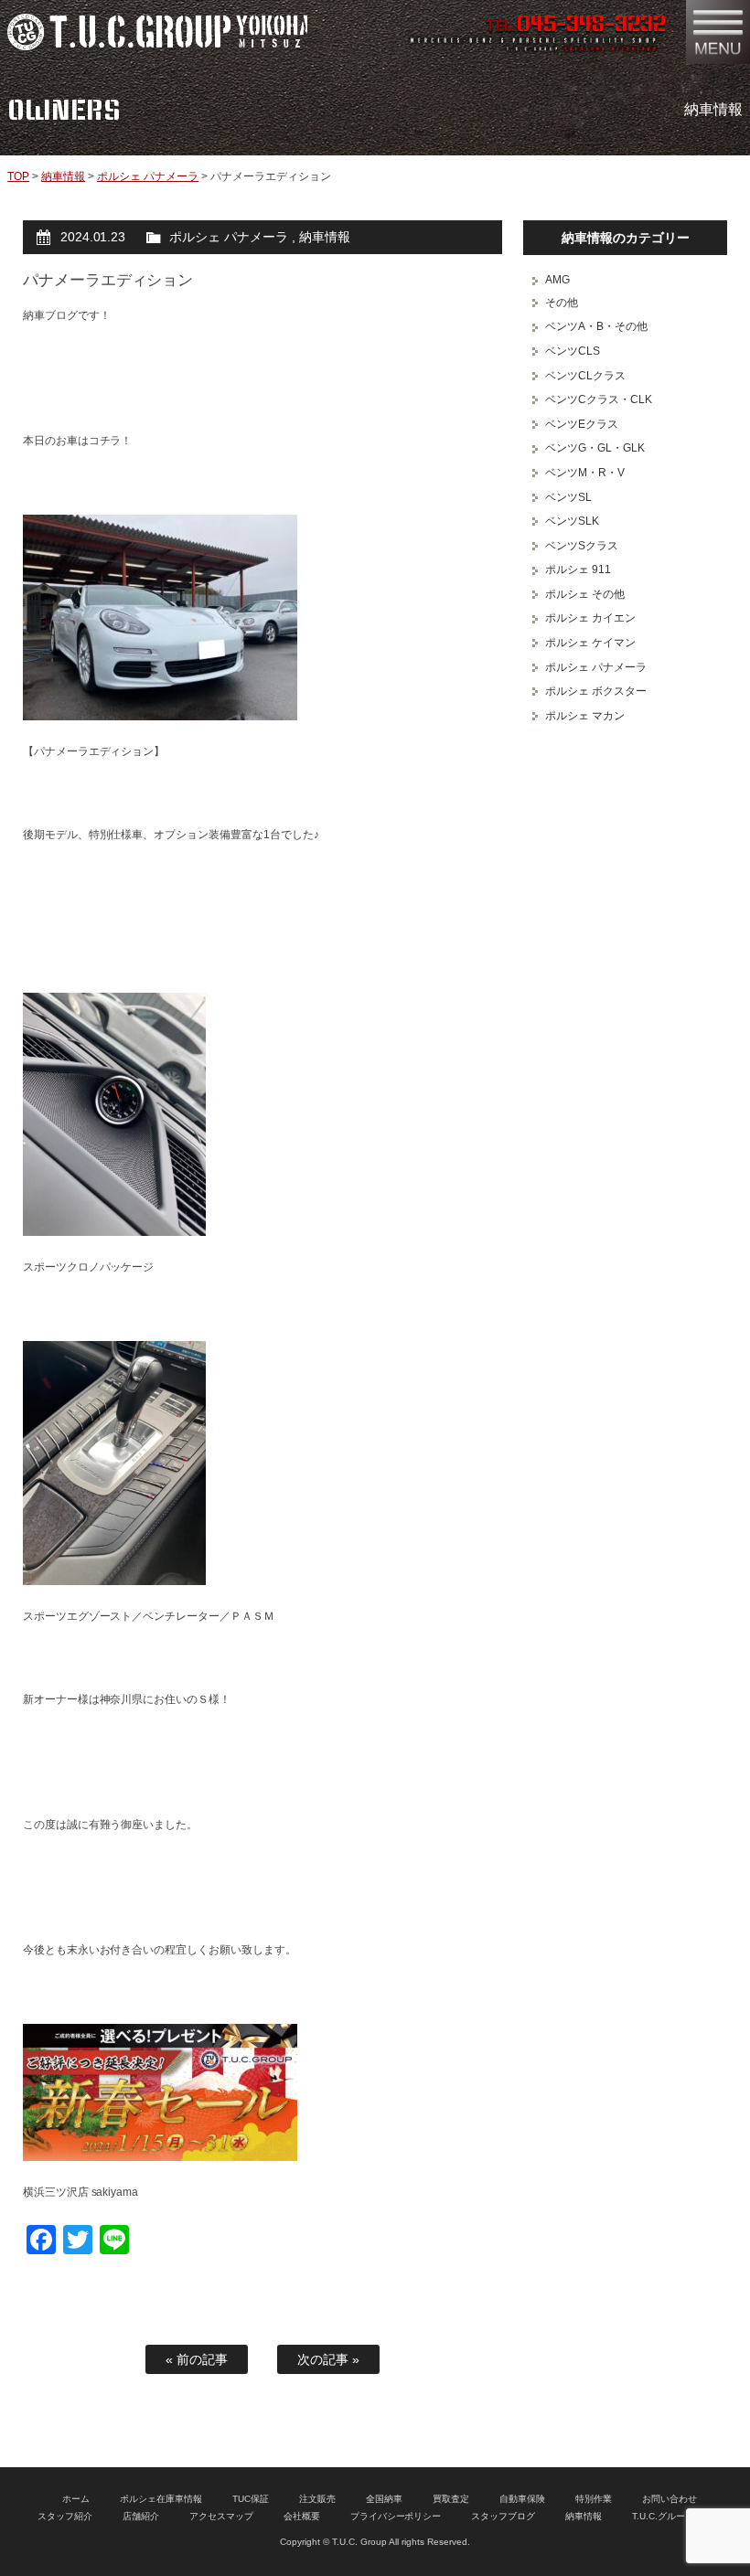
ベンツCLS (573, 351)
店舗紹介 (141, 2516)
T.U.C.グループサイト (677, 2516)
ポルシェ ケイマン (590, 643)
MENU (718, 32)
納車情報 (63, 176)
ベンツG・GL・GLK (595, 448)
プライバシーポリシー (396, 2516)
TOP (18, 176)
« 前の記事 (197, 2359)
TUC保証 (251, 2499)
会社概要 (302, 2516)
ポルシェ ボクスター (596, 691)
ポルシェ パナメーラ (148, 176)
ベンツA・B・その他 (596, 326)
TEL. (576, 26)
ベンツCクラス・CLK (599, 399)
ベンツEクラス (582, 424)
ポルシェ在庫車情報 (161, 2499)
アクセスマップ (221, 2516)
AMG (557, 280)
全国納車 (384, 2499)
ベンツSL (568, 497)
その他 (562, 303)
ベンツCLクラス (585, 376)
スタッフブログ (503, 2516)
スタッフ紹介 (65, 2516)
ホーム (76, 2499)
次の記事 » (328, 2359)
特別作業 (594, 2499)
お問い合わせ (670, 2499)
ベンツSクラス (582, 546)
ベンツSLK (572, 521)
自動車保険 (522, 2499)
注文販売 (317, 2499)
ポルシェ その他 (585, 594)
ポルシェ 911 (578, 569)
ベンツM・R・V (585, 473)
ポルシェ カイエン (590, 618)
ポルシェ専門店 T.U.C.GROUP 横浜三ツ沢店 (157, 32)
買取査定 (451, 2499)
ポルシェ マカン (585, 716)
